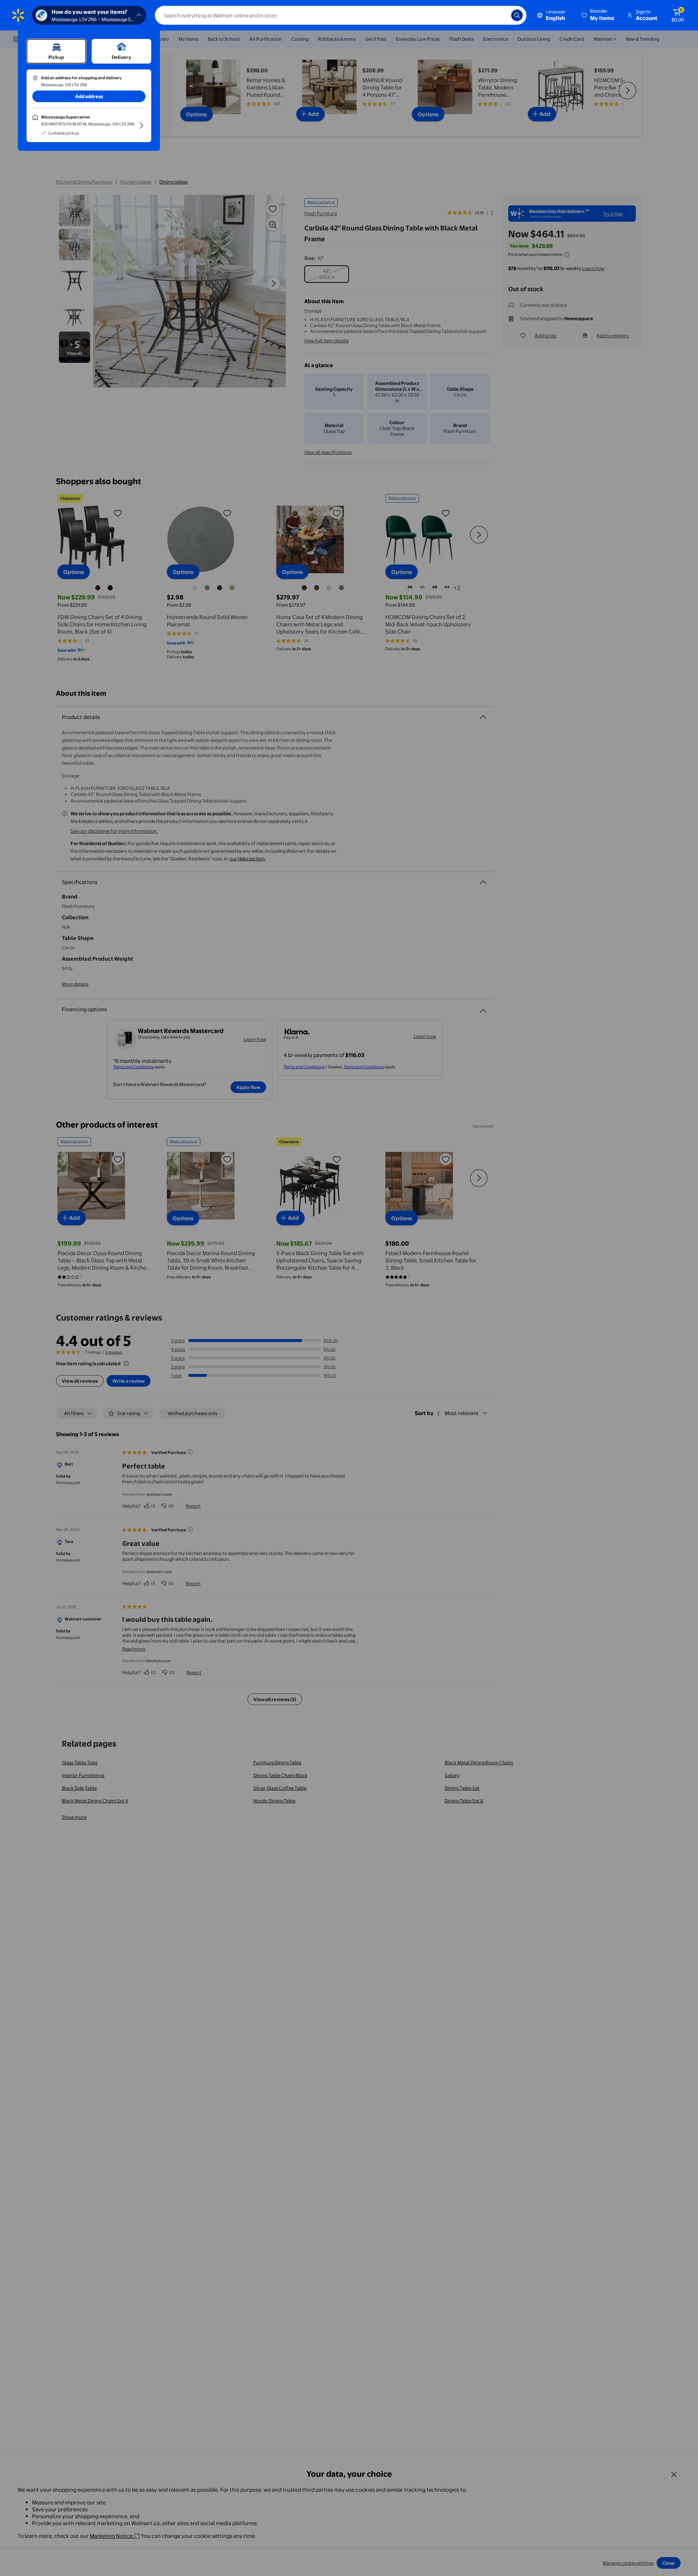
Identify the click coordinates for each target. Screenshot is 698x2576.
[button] (598, 15)
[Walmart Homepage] (18, 15)
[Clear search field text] (500, 15)
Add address (89, 96)
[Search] (517, 15)
